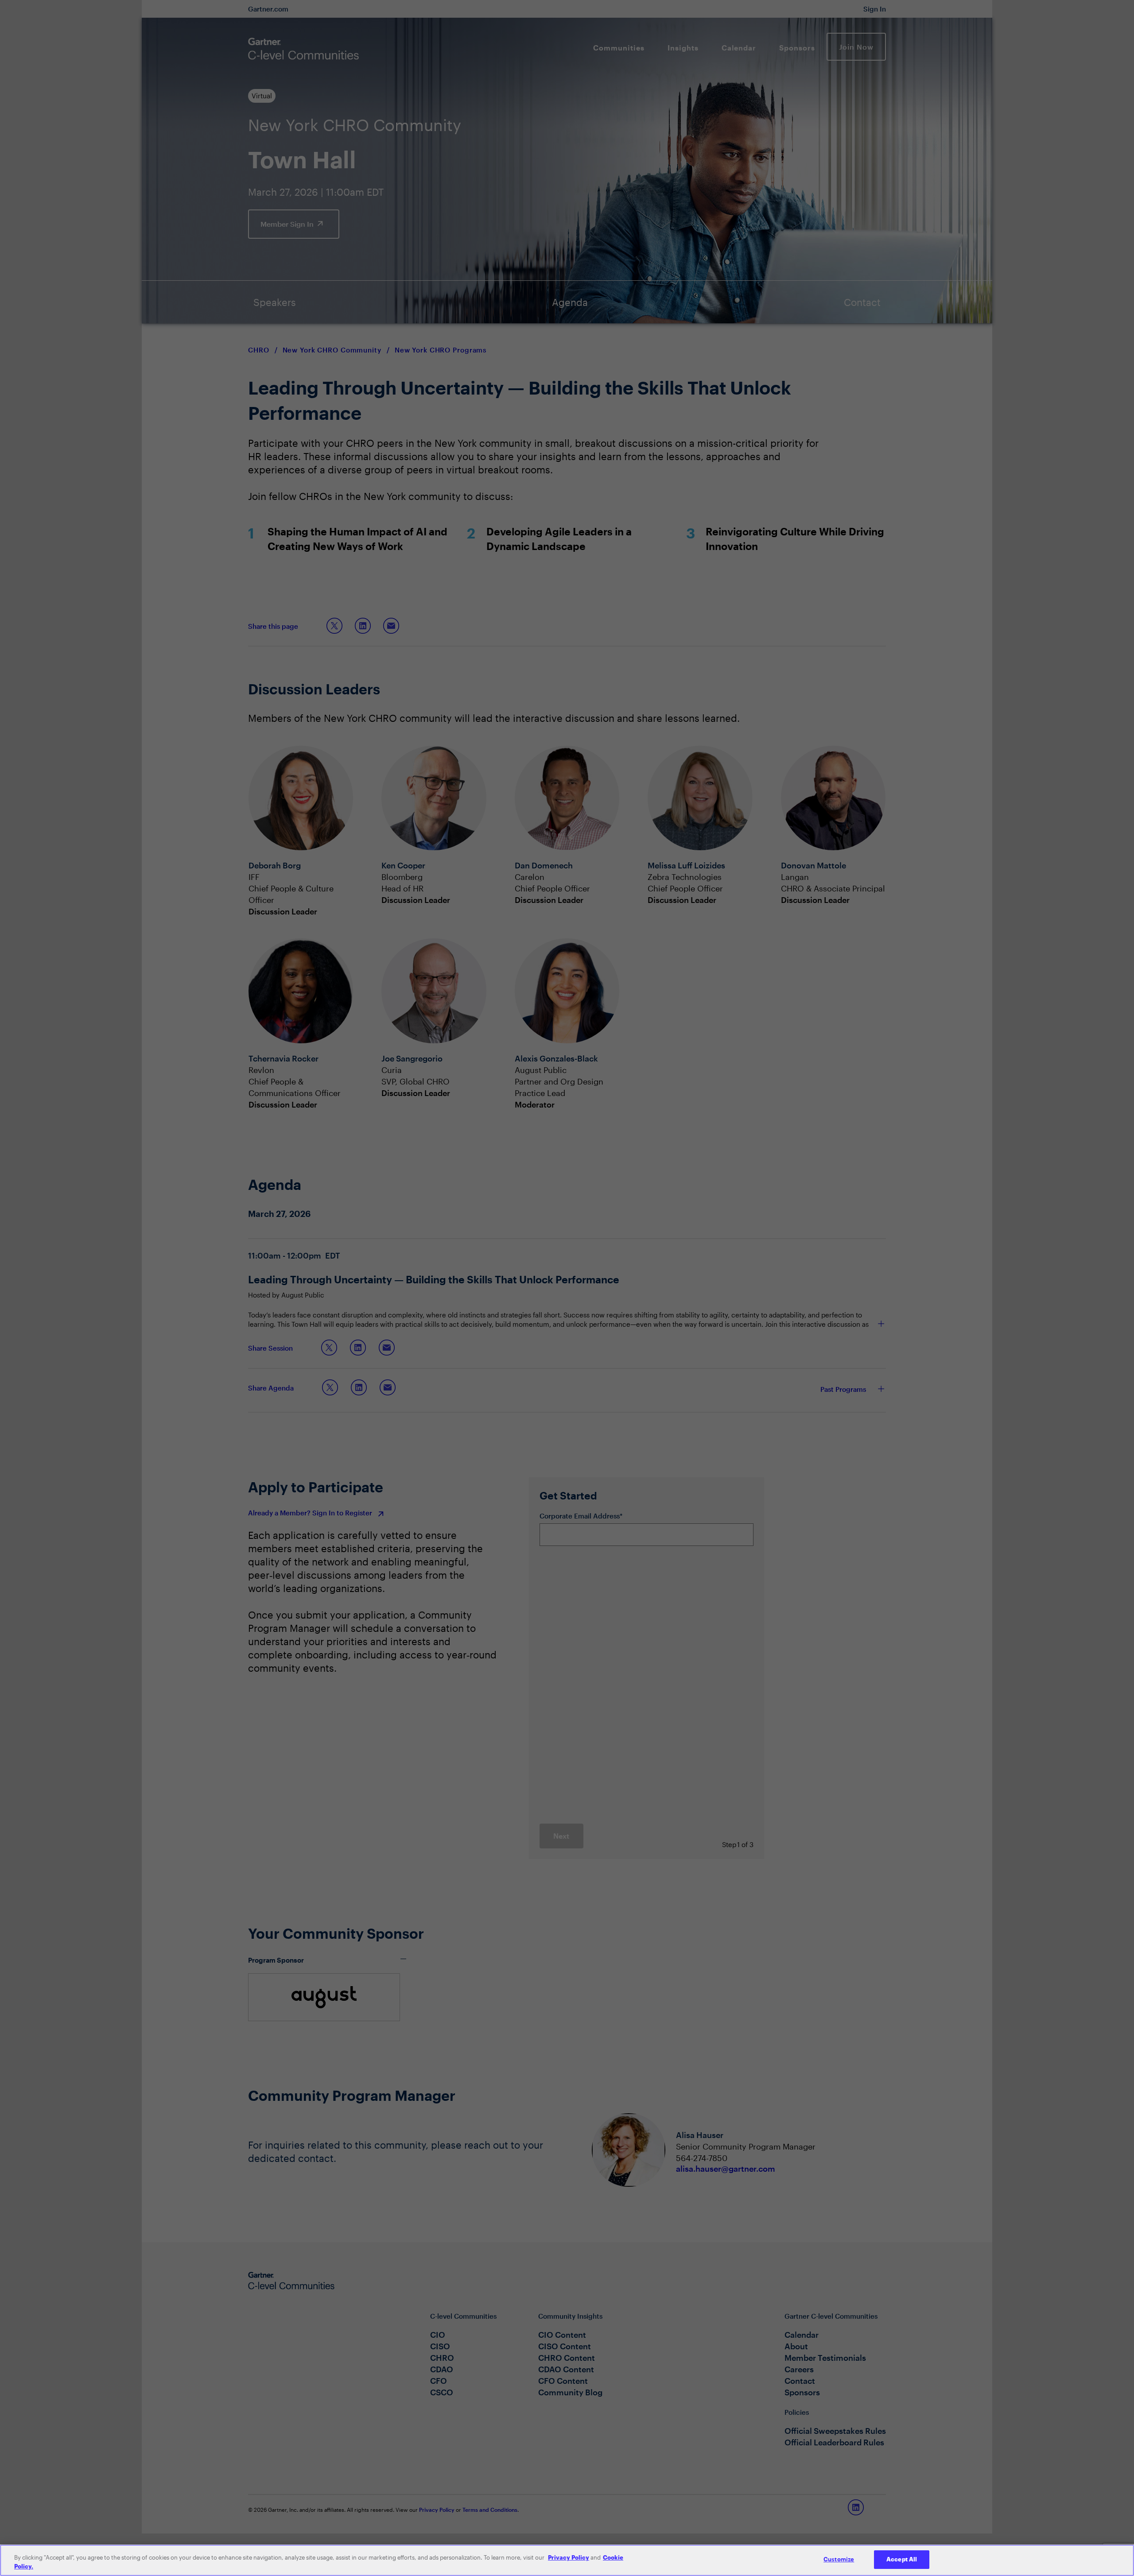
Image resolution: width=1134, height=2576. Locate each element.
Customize (839, 2559)
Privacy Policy (569, 2557)
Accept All (902, 2559)
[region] (567, 2560)
